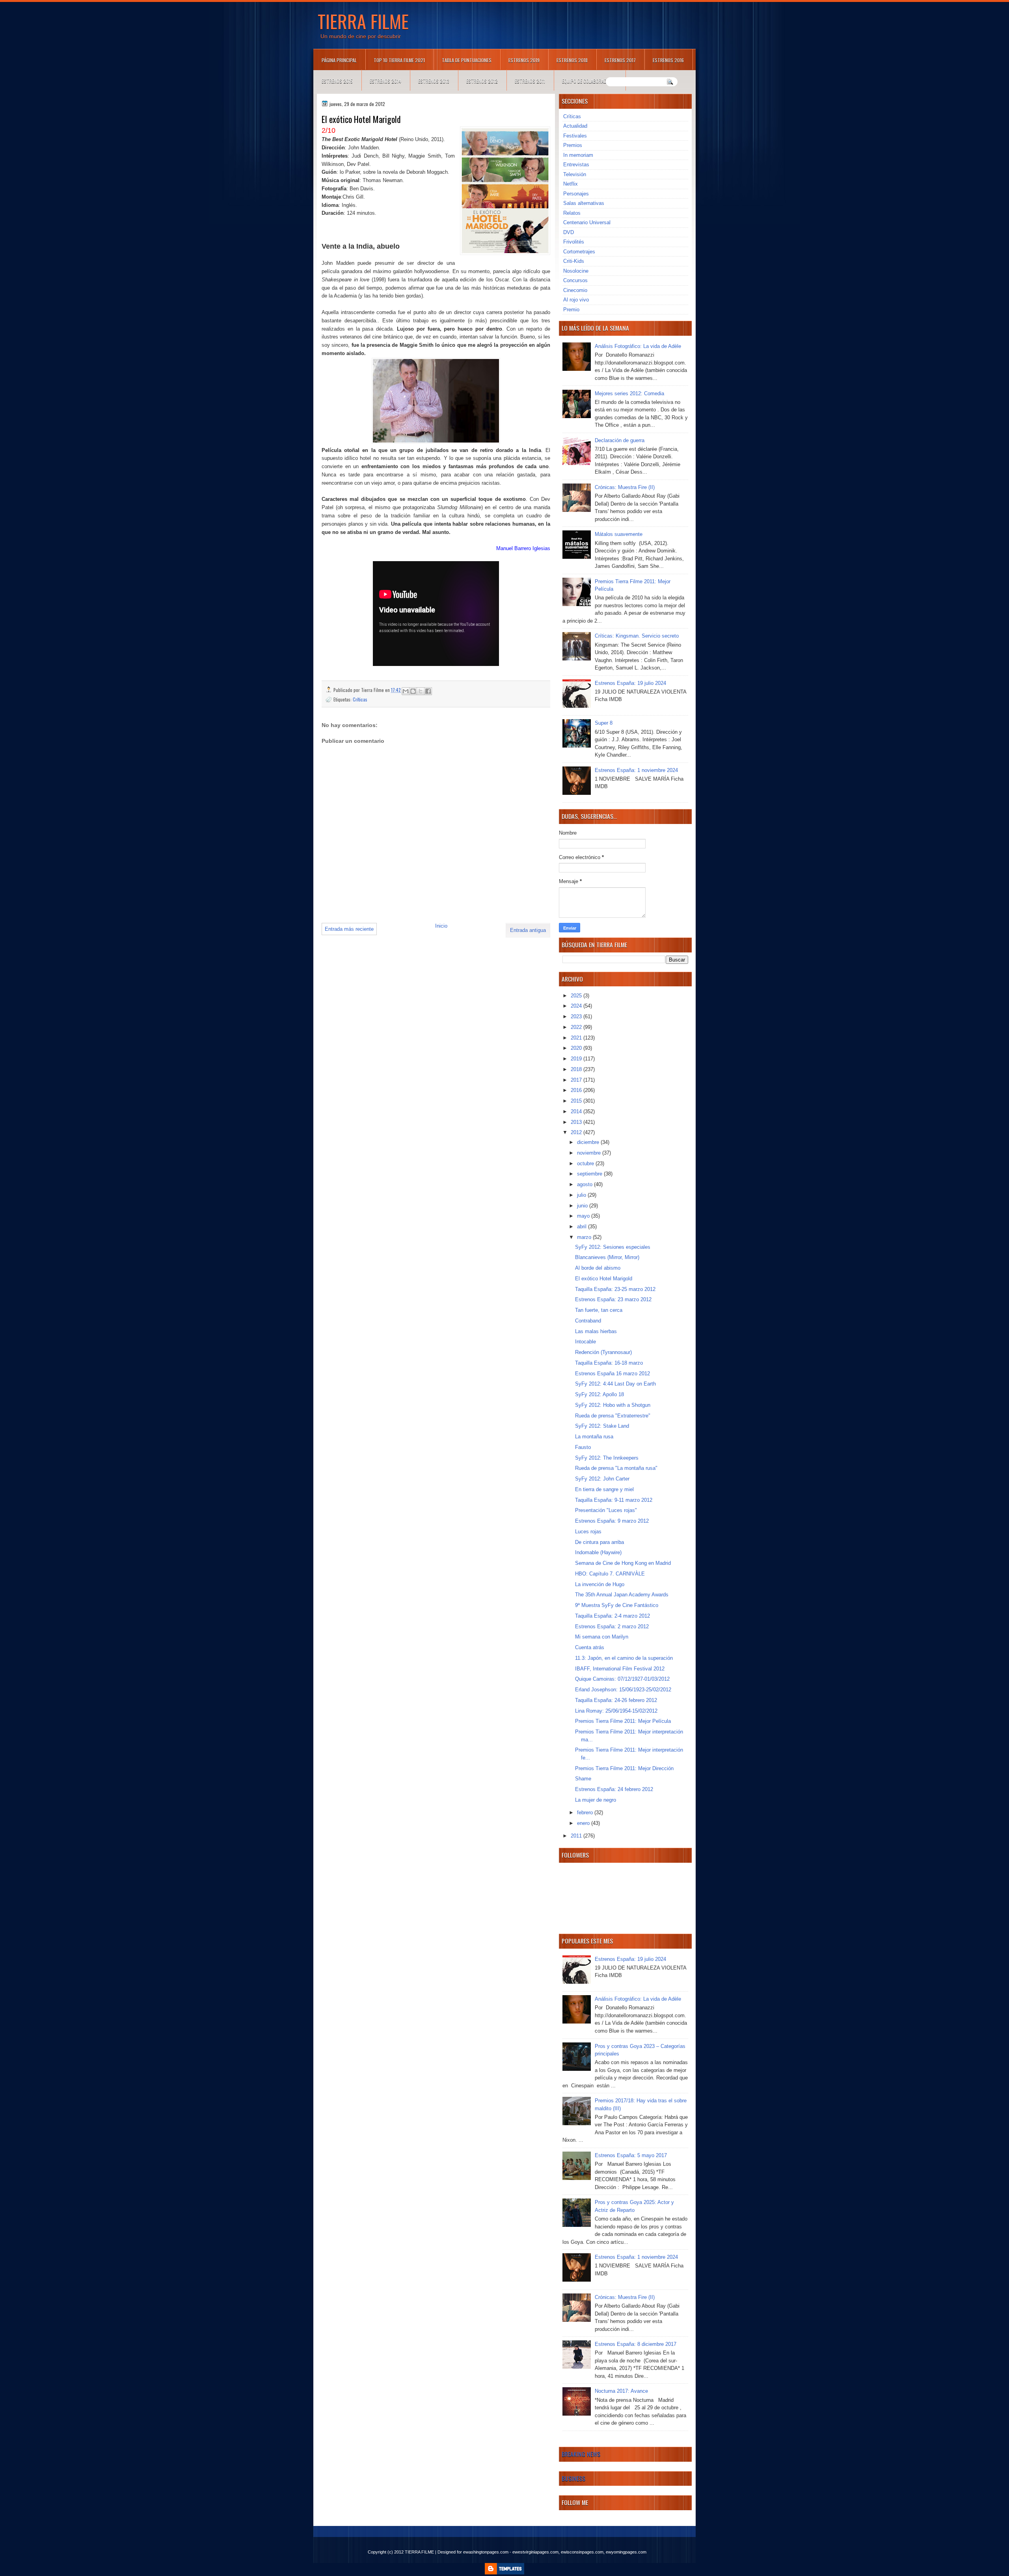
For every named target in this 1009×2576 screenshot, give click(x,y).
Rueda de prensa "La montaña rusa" (616, 1468)
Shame (583, 1779)
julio (582, 1195)
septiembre (590, 1174)
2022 (577, 1027)
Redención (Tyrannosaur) (603, 1352)
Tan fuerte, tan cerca (599, 1310)
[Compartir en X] (421, 691)
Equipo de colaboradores (589, 81)
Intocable (585, 1342)
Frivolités (574, 242)
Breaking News (581, 2454)
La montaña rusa (594, 1437)
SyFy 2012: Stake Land (602, 1426)
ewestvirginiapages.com (535, 2552)
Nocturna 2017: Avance (621, 2391)
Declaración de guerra (620, 440)
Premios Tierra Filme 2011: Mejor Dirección (624, 1768)
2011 (577, 1836)
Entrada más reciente (349, 929)
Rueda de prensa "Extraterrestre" (613, 1416)
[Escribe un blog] (413, 691)
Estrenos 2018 (572, 60)
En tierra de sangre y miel (604, 1489)
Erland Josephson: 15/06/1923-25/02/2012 (623, 1690)
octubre (586, 1163)
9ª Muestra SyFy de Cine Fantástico (617, 1605)
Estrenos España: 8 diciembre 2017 (636, 2344)
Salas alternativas (584, 203)
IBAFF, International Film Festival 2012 (620, 1669)
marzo (585, 1237)
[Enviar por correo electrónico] (406, 691)
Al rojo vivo (576, 300)
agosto (585, 1184)
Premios (573, 145)
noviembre (590, 1153)
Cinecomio (575, 290)
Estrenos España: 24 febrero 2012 (614, 1789)
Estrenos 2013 (434, 81)
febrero (586, 1812)
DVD (569, 232)
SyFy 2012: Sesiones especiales (613, 1247)
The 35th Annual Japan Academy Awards (622, 1595)
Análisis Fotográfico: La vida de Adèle (638, 346)
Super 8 (604, 723)
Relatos (572, 213)
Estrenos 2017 (620, 60)
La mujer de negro (596, 1800)
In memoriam (578, 155)
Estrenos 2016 (668, 60)
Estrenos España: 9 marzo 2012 (612, 1521)
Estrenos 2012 (482, 81)
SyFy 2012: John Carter (602, 1479)
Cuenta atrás (590, 1647)
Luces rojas (588, 1532)
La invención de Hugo (600, 1584)
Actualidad (575, 126)
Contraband (588, 1321)
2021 (577, 1038)
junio (583, 1206)
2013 (577, 1122)
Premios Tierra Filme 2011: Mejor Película (623, 1721)
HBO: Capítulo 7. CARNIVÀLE (610, 1574)
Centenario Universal (587, 222)
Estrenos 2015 (337, 81)
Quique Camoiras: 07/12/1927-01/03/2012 (622, 1679)
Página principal (339, 60)
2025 (577, 996)
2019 (577, 1059)
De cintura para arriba (599, 1542)
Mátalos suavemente (619, 534)
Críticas (360, 699)
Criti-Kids (574, 261)
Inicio (441, 926)
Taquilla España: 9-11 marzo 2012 (614, 1500)
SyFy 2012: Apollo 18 (599, 1394)
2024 (577, 1006)
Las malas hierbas (596, 1331)
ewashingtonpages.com (486, 2552)
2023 (577, 1016)
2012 (577, 1132)
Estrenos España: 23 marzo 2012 (613, 1299)
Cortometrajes (579, 252)
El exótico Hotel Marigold (604, 1279)
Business (573, 2478)
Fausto (583, 1447)
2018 (577, 1069)
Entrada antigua (528, 930)
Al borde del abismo (598, 1268)
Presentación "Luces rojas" (606, 1510)
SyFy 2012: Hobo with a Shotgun (613, 1405)
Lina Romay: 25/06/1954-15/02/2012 (616, 1711)
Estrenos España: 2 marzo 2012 (612, 1627)
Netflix (571, 184)
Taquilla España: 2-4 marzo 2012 (612, 1616)
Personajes (576, 194)
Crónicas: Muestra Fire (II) (625, 487)
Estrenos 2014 (385, 81)
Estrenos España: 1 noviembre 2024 (636, 770)
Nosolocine (576, 271)
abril (583, 1227)
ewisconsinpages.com (582, 2552)
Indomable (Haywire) (598, 1552)
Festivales (575, 136)
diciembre (589, 1142)
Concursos (575, 280)
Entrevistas (576, 165)
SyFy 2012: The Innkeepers (607, 1458)
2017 (577, 1080)
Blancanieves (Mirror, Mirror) (607, 1257)
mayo (584, 1216)
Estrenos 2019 (524, 60)
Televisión (575, 174)
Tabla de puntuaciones (467, 60)
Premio (571, 310)
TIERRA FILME (363, 21)
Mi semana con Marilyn (602, 1637)
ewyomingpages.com (626, 2552)
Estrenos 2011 (530, 81)
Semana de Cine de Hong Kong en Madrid (623, 1563)
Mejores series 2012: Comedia (629, 393)
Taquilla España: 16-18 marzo (609, 1363)
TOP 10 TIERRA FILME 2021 (399, 60)
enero (584, 1823)
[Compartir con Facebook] (428, 691)
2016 (577, 1090)
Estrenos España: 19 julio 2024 (630, 683)
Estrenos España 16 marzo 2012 (612, 1374)
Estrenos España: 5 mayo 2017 (631, 2155)
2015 (577, 1101)
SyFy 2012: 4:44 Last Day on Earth (615, 1384)
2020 (577, 1048)
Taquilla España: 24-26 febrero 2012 (616, 1700)
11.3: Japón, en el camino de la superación (624, 1658)
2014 (577, 1111)
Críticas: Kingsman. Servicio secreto (637, 636)
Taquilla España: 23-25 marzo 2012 (615, 1289)
